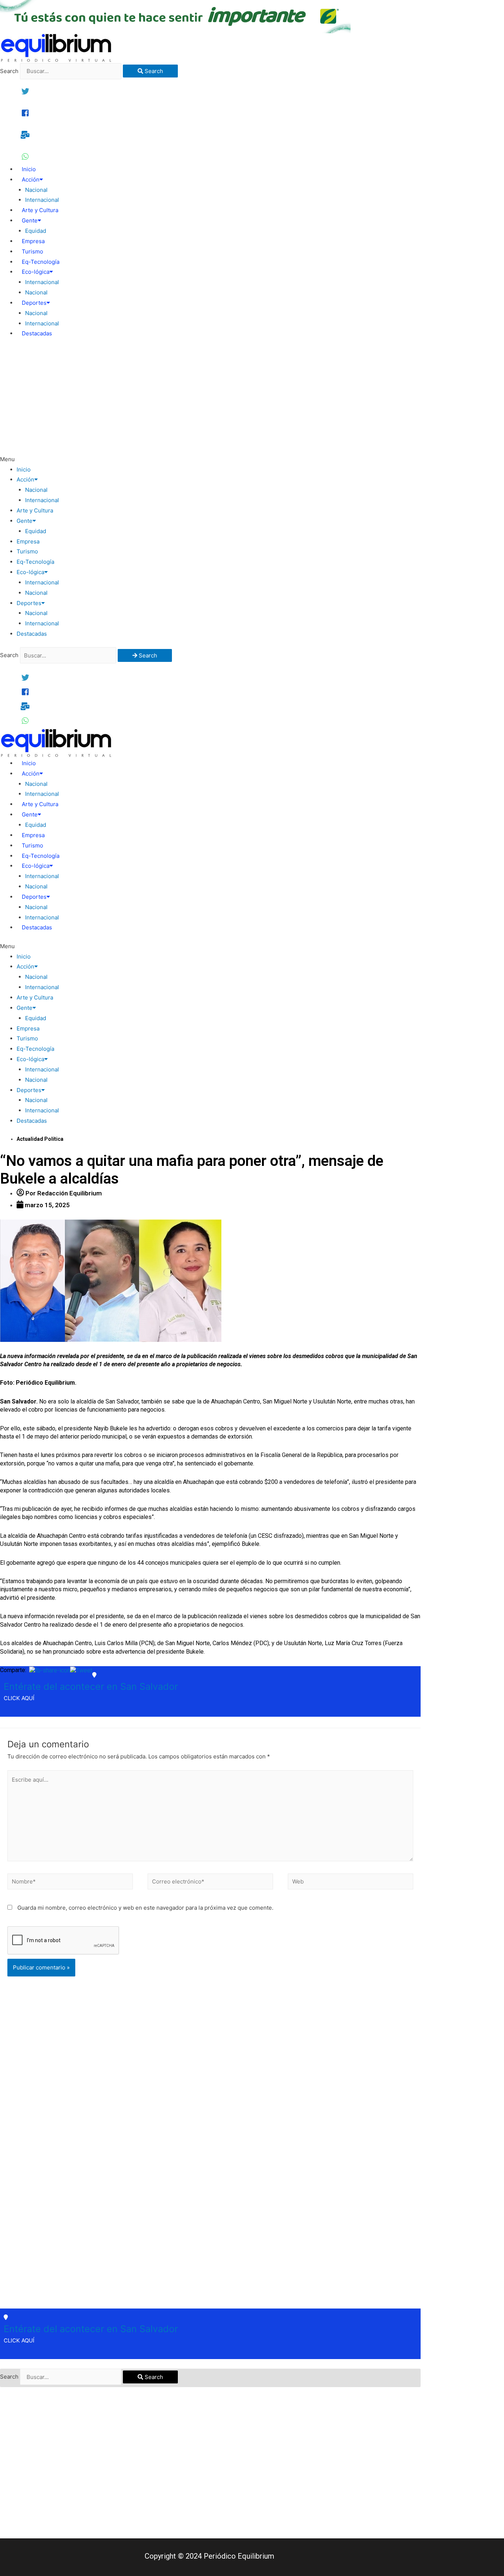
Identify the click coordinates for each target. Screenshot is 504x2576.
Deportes (34, 303)
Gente (30, 220)
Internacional (42, 200)
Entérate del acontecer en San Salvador (91, 1686)
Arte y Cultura (40, 210)
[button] (210, 459)
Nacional (36, 190)
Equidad (36, 231)
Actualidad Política (40, 1139)
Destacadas (37, 333)
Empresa (33, 241)
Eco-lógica (36, 272)
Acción (31, 179)
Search (9, 71)
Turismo (32, 251)
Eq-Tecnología (41, 262)
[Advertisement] (210, 399)
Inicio (29, 169)
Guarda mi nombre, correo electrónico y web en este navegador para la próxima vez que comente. (145, 1908)
